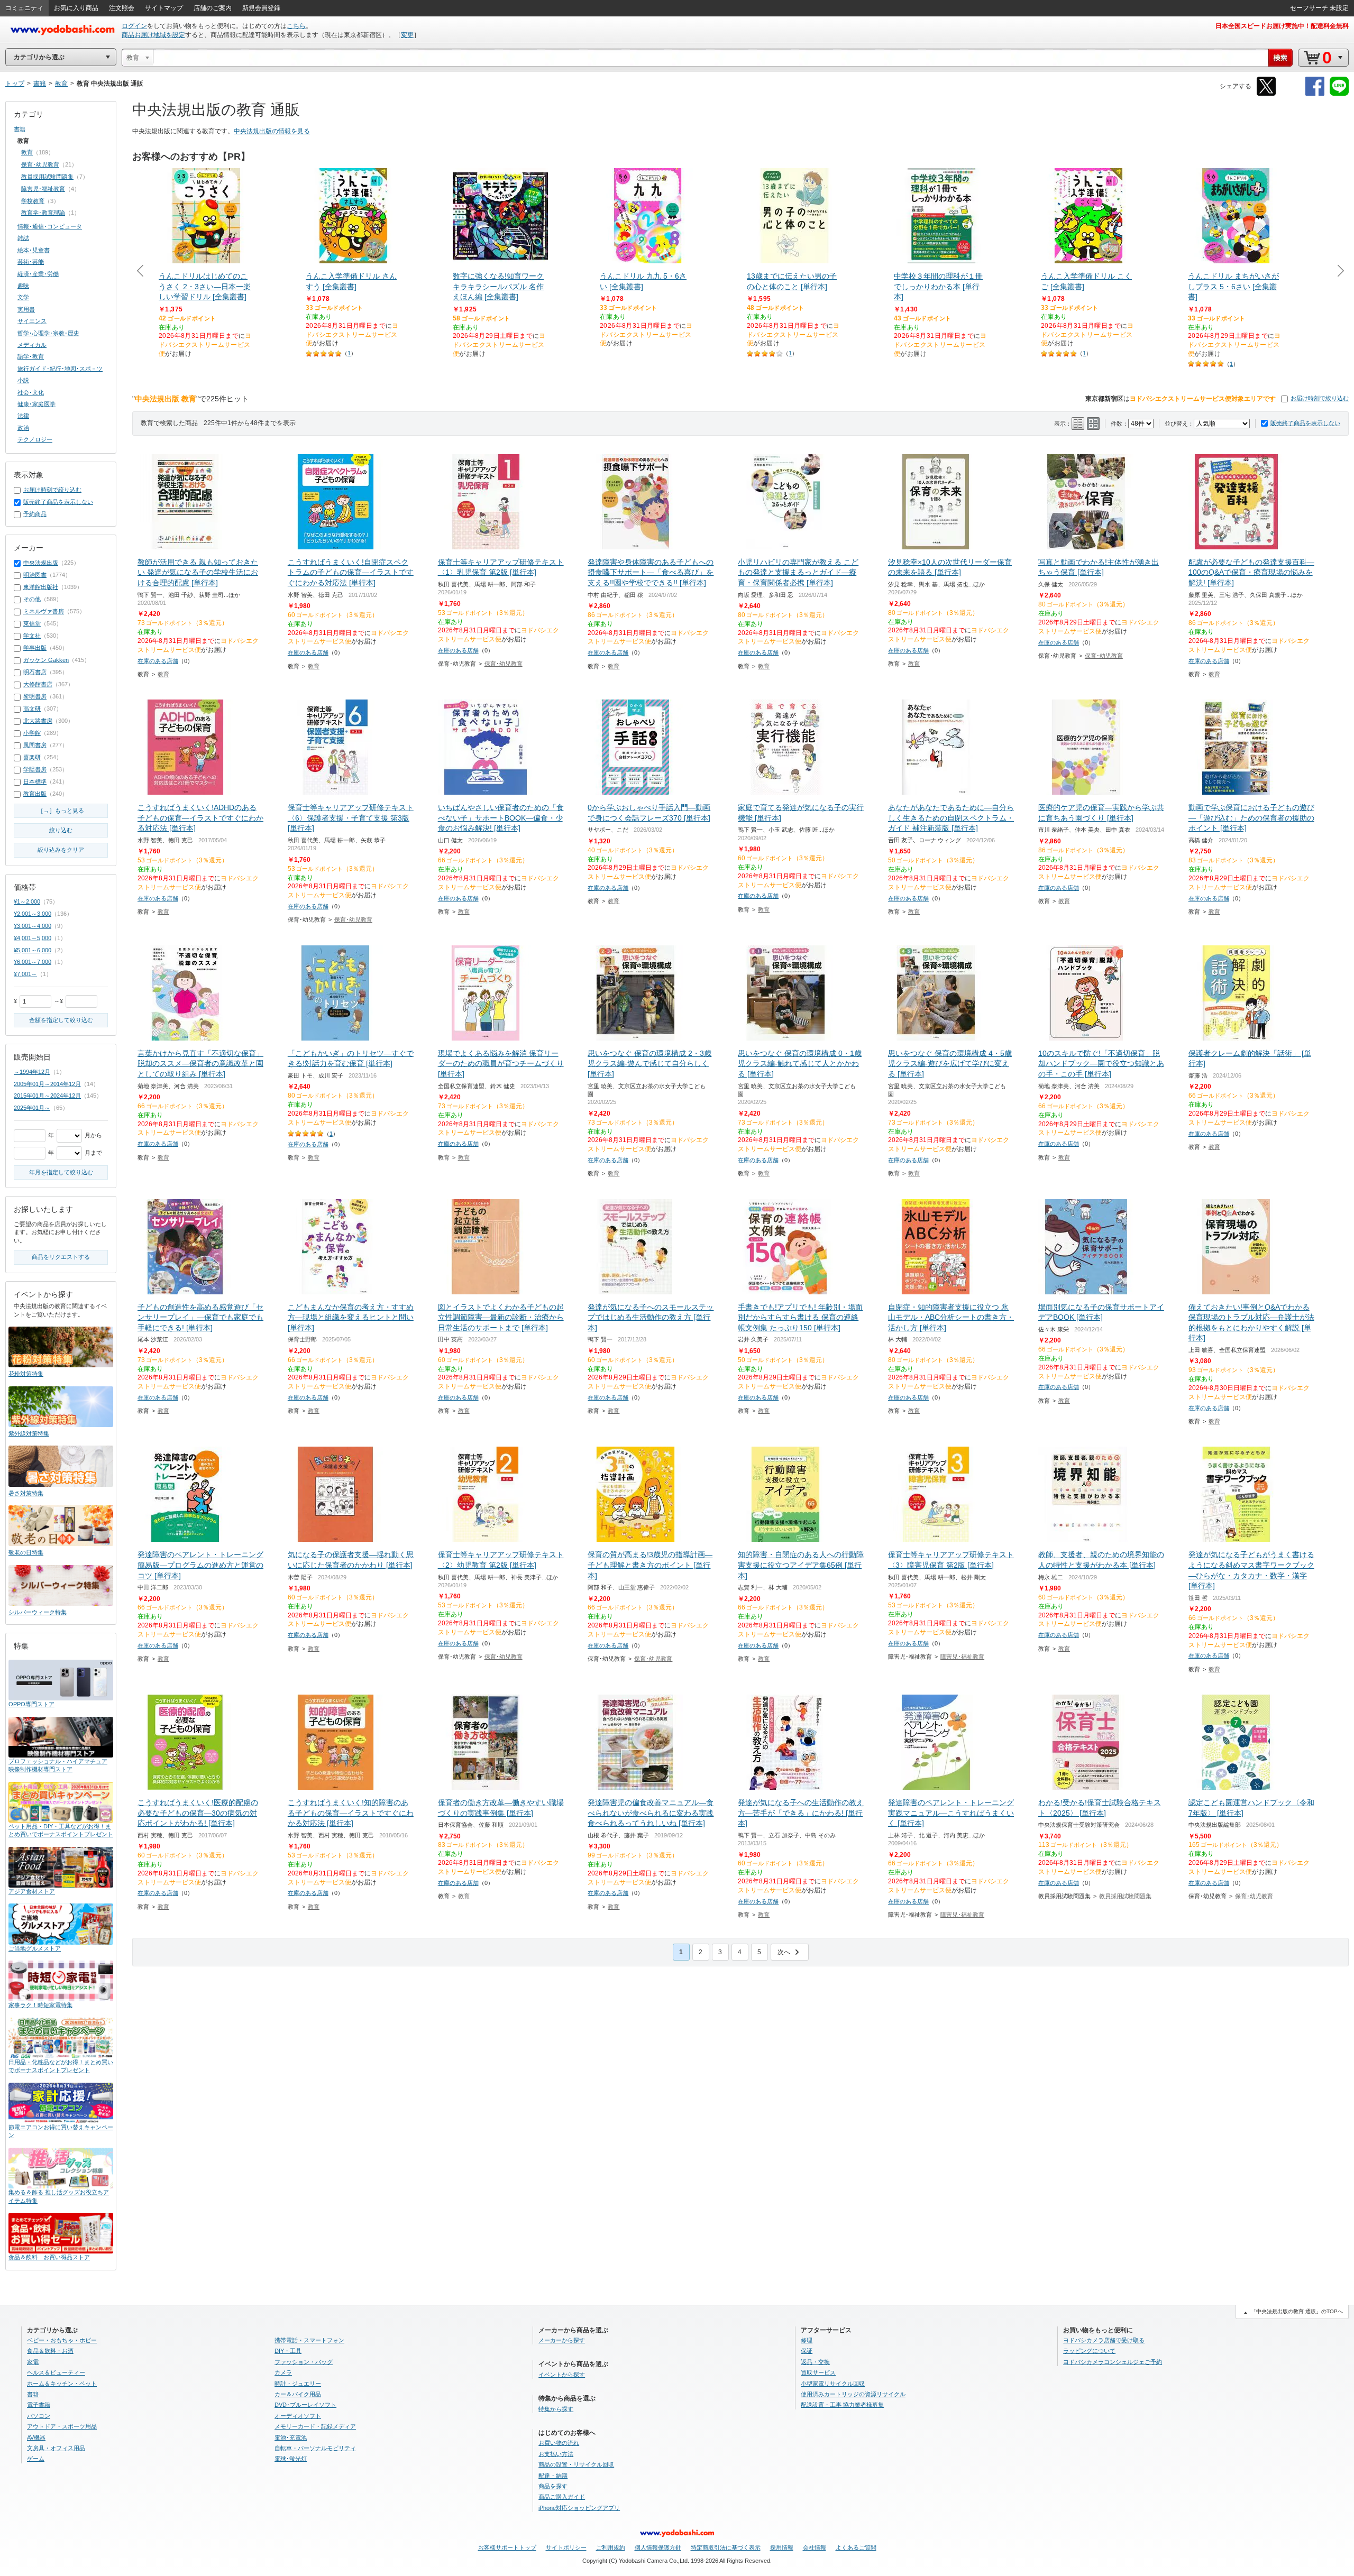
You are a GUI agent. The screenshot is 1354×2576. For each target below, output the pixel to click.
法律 (23, 416)
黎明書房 (35, 696)
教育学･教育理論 (43, 213)
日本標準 (35, 781)
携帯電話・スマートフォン (309, 2340)
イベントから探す (562, 2375)
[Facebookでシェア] (1315, 94)
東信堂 (32, 623)
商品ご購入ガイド (562, 2497)
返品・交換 (815, 2362)
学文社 (32, 636)
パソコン (39, 2416)
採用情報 (782, 2547)
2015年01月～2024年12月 (47, 1096)
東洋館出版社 (41, 587)
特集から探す (556, 2409)
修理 (807, 2340)
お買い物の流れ (559, 2443)
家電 (33, 2362)
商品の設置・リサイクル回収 (576, 2464)
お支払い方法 (556, 2454)
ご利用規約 (611, 2547)
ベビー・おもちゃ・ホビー (62, 2340)
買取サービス (818, 2372)
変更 (407, 35)
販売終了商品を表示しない (1305, 423)
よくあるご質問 (856, 2547)
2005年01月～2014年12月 (47, 1084)
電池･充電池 (291, 2437)
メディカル (32, 345)
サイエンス (32, 321)
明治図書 (35, 575)
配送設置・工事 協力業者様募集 (842, 2405)
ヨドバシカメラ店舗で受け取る (1104, 2340)
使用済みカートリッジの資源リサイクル (853, 2394)
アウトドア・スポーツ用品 (62, 2426)
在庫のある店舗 (158, 661)
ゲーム (36, 2459)
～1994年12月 (32, 1072)
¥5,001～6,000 (33, 950)
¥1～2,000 (27, 901)
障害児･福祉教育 (962, 1657)
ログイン (134, 26)
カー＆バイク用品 (298, 2394)
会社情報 (815, 2547)
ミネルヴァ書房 (44, 611)
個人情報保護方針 (658, 2547)
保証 (807, 2351)
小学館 (32, 733)
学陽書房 (35, 769)
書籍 (20, 129)
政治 (23, 428)
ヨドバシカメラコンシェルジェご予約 (1113, 2362)
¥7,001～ (25, 974)
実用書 (26, 309)
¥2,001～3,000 (33, 914)
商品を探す (553, 2486)
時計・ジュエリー (298, 2384)
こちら (296, 26)
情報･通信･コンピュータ (50, 226)
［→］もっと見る (61, 811)
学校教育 (33, 201)
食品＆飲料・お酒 (50, 2351)
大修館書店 (38, 684)
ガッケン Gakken (46, 660)
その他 (32, 599)
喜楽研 (32, 757)
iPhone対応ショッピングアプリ (579, 2508)
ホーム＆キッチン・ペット (62, 2384)
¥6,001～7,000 (33, 962)
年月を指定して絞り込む (61, 1172)
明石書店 (35, 672)
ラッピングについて (1089, 2351)
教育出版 (35, 794)
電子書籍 (39, 2405)
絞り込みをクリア (61, 850)
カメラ (283, 2372)
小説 (23, 380)
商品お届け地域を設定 (153, 35)
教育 (163, 674)
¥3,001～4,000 (33, 926)
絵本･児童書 (34, 250)
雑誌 (23, 238)
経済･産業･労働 (38, 274)
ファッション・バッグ (304, 2362)
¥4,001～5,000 (33, 938)
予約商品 (35, 514)
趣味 (23, 286)
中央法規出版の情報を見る (272, 131)
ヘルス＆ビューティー (56, 2372)
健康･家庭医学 (36, 404)
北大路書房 (38, 721)
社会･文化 (31, 392)
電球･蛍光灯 (291, 2459)
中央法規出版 (41, 563)
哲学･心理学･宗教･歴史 (48, 333)
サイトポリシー (566, 2547)
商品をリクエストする (61, 1257)
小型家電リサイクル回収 (833, 2384)
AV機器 (36, 2437)
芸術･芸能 (31, 262)
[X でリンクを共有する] (1266, 94)
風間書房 (35, 745)
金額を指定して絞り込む (61, 1020)
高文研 (32, 709)
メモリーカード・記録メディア (315, 2426)
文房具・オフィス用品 (56, 2448)
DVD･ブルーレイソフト (305, 2405)
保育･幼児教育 (504, 664)
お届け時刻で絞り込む (1320, 398)
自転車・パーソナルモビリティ (315, 2448)
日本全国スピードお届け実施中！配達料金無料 (1282, 26)
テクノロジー (35, 439)
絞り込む (61, 830)
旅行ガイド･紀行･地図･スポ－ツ (60, 369)
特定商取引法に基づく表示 (726, 2547)
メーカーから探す (562, 2340)
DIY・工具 (288, 2351)
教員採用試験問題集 (1125, 1896)
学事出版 (35, 648)
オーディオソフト (298, 2416)
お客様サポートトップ (507, 2547)
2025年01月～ (32, 1108)
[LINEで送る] (1339, 94)
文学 (23, 297)
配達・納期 (553, 2476)
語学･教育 (31, 356)
